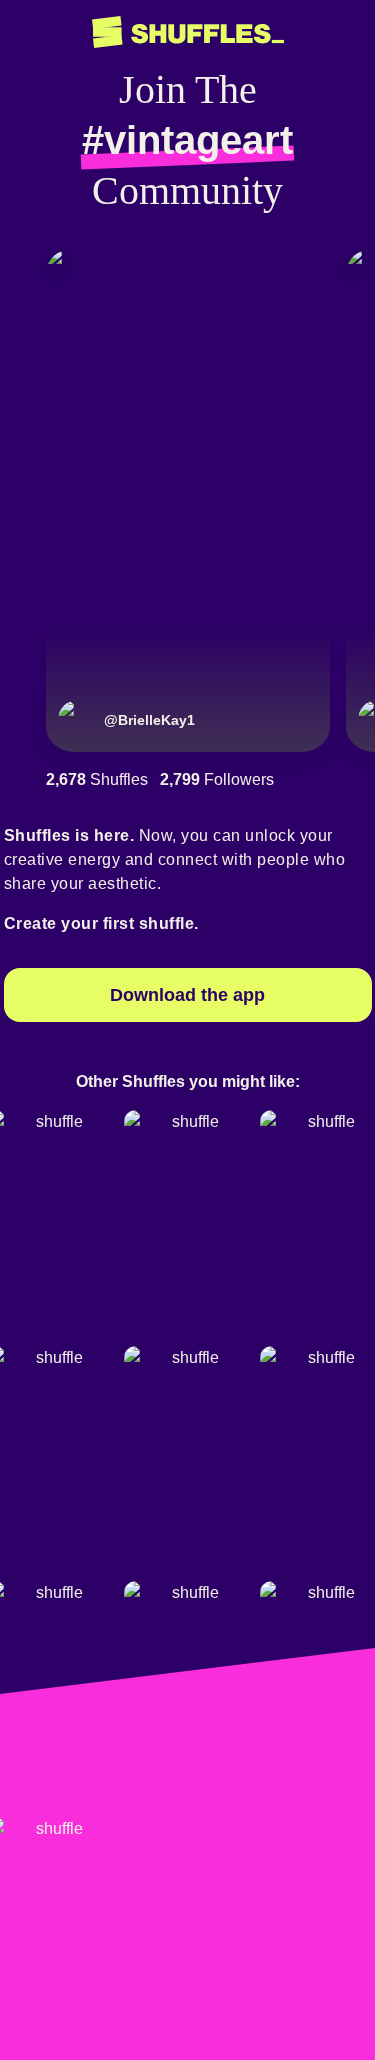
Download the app (187, 995)
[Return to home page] (188, 32)
